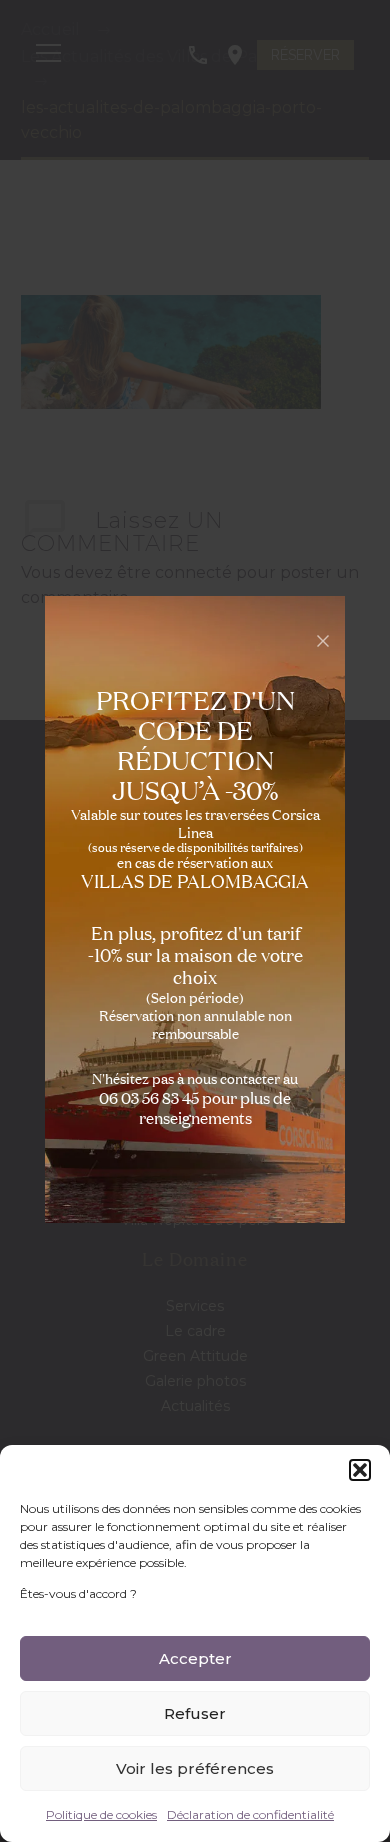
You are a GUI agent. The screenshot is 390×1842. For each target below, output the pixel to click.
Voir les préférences (195, 1768)
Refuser (195, 1713)
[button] (360, 1470)
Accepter (195, 1658)
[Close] (323, 641)
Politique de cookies (101, 1814)
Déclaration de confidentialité (250, 1814)
